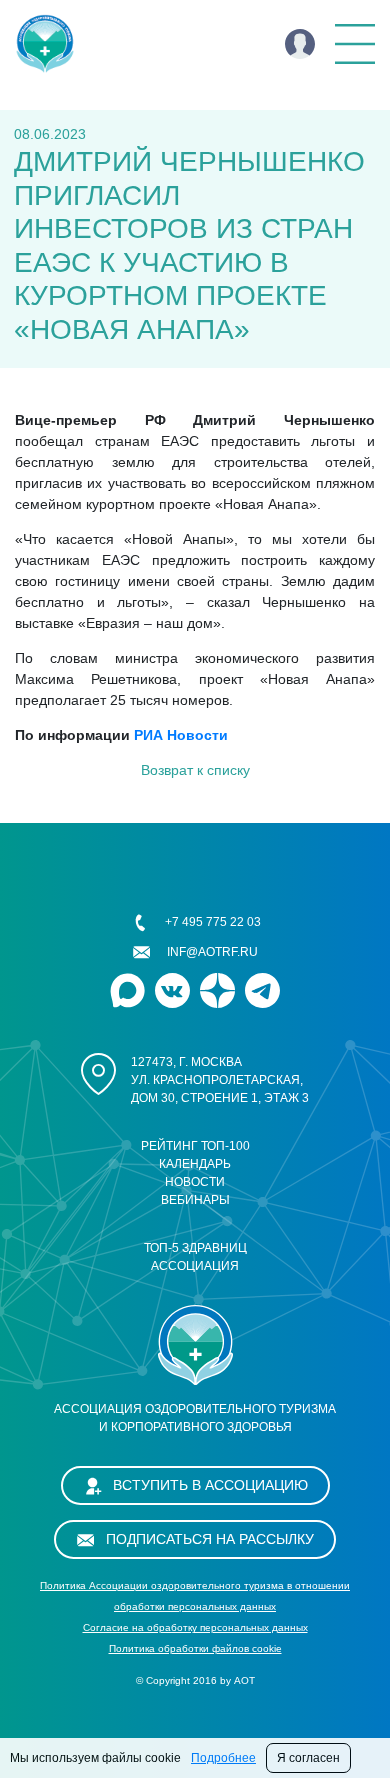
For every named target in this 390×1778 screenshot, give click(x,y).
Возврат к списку (195, 770)
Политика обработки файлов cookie (195, 1648)
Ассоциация (195, 1266)
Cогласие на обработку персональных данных (195, 1627)
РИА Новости (181, 735)
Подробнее (223, 1758)
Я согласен (308, 1758)
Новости (195, 1182)
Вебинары (195, 1200)
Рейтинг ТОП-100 (195, 1146)
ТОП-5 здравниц (195, 1248)
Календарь (195, 1164)
